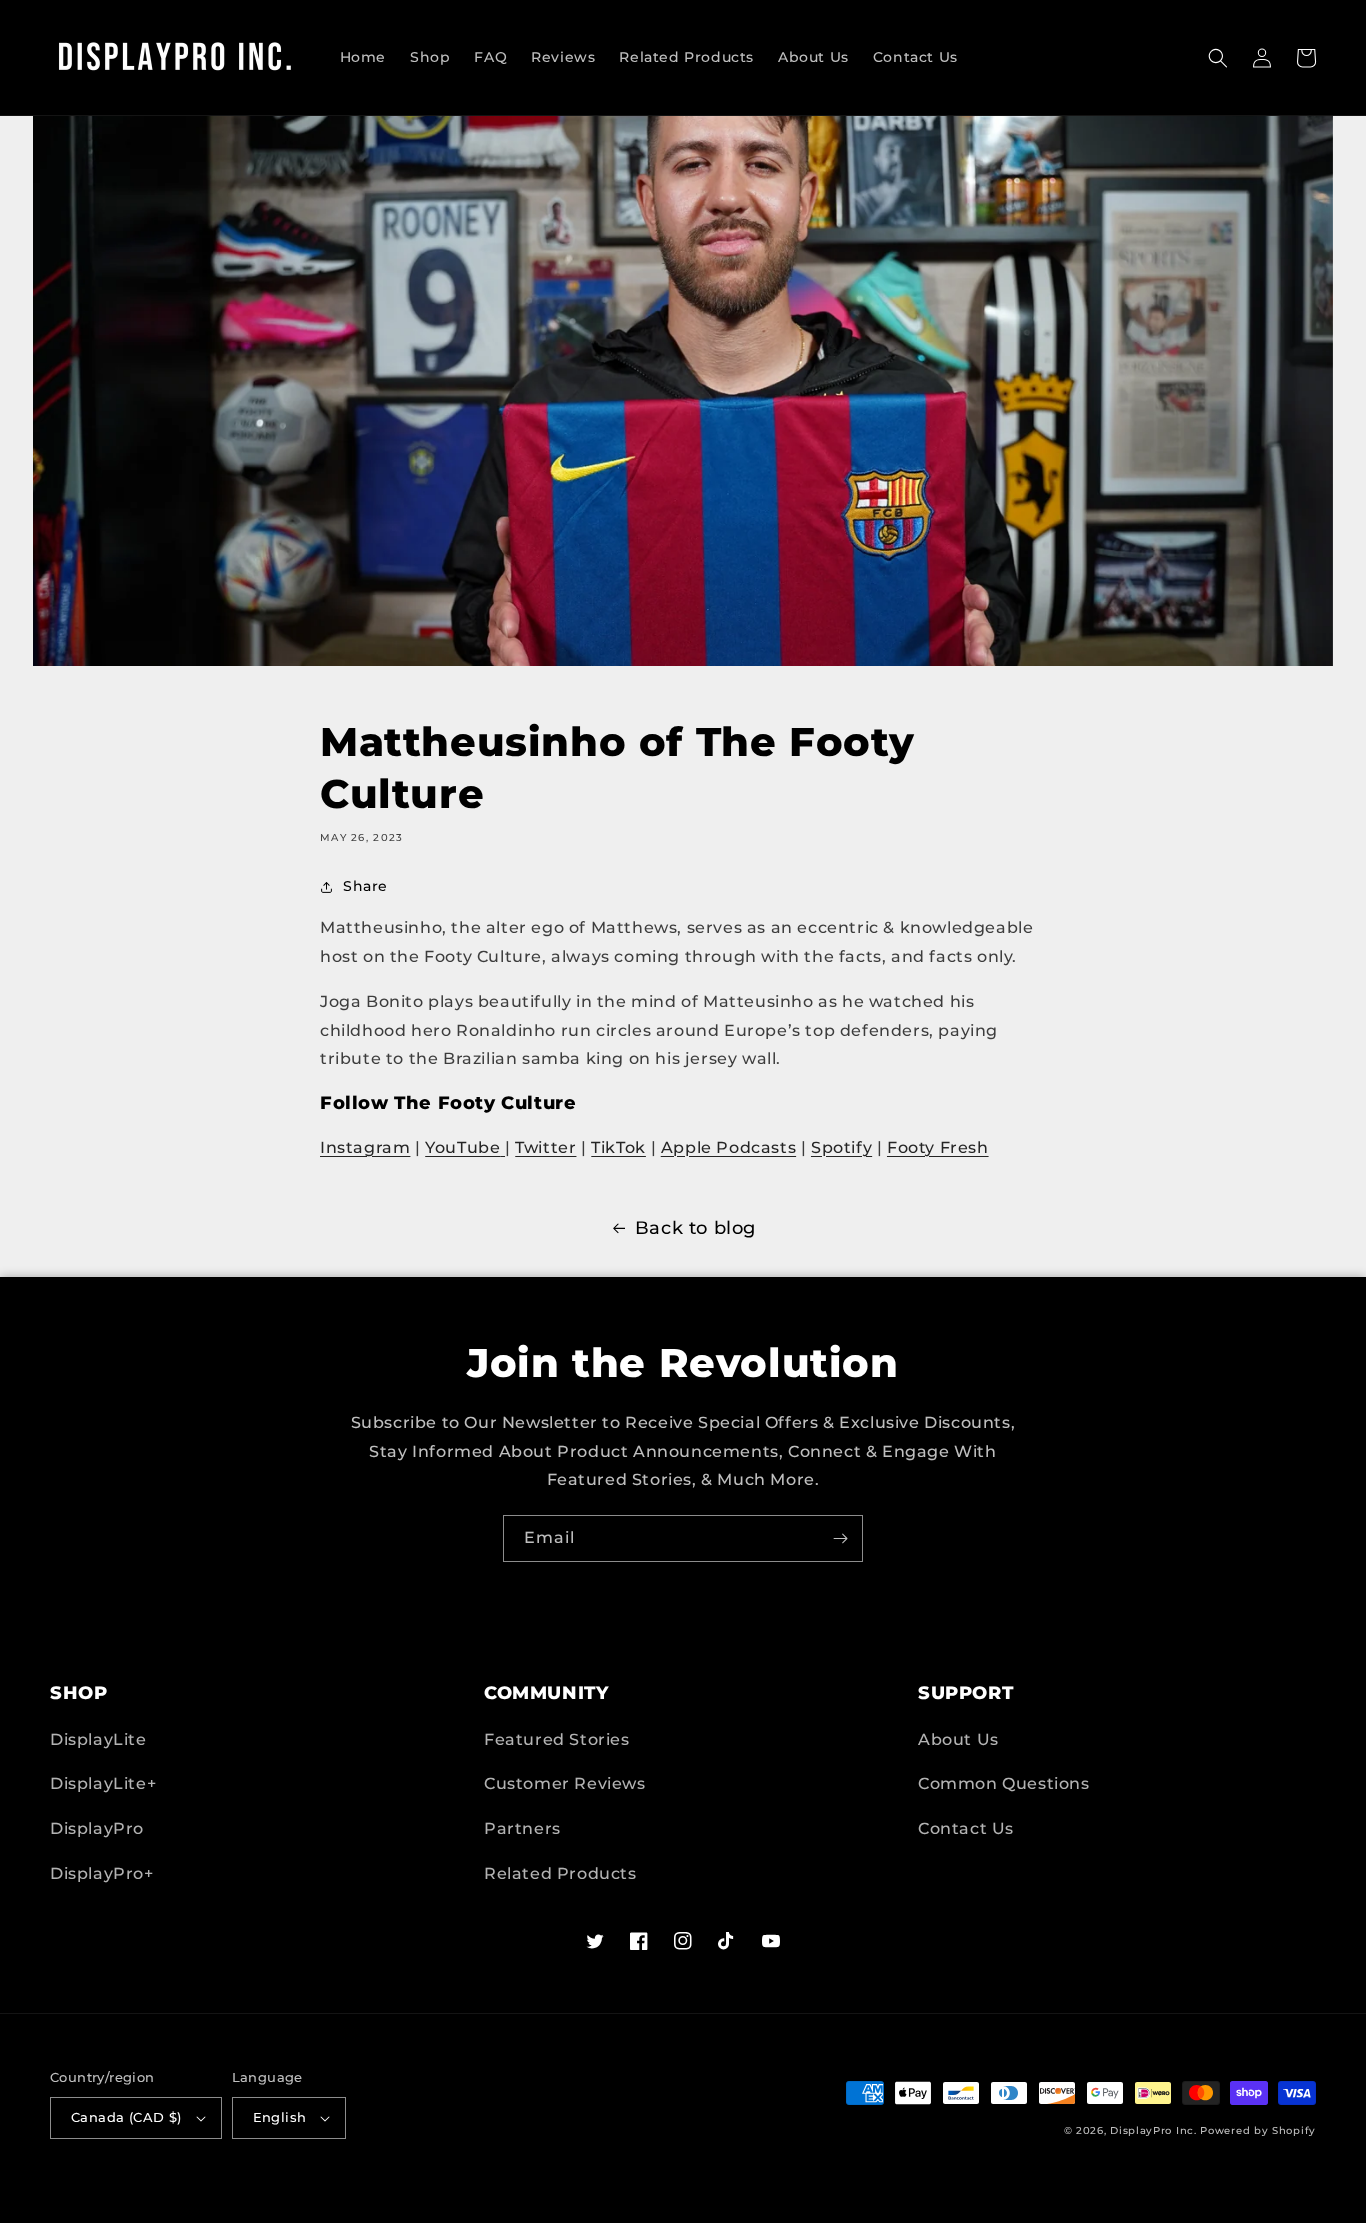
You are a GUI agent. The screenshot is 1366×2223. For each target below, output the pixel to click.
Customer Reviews (565, 1783)
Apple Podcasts (728, 1147)
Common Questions (1004, 1783)
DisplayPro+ (102, 1873)
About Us (958, 1739)
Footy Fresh (938, 1147)
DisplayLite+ (103, 1783)
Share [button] (365, 886)
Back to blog (695, 1228)
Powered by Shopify (1258, 2130)
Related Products (560, 1873)
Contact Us (966, 1828)
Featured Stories (557, 1739)
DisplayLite (98, 1739)
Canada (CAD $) (126, 2117)
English (280, 2117)
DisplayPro (97, 1828)
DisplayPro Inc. (1153, 2130)
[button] (1218, 58)
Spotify (841, 1147)
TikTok (618, 1147)
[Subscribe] (840, 1538)
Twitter (545, 1147)
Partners (522, 1828)
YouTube (462, 1147)
